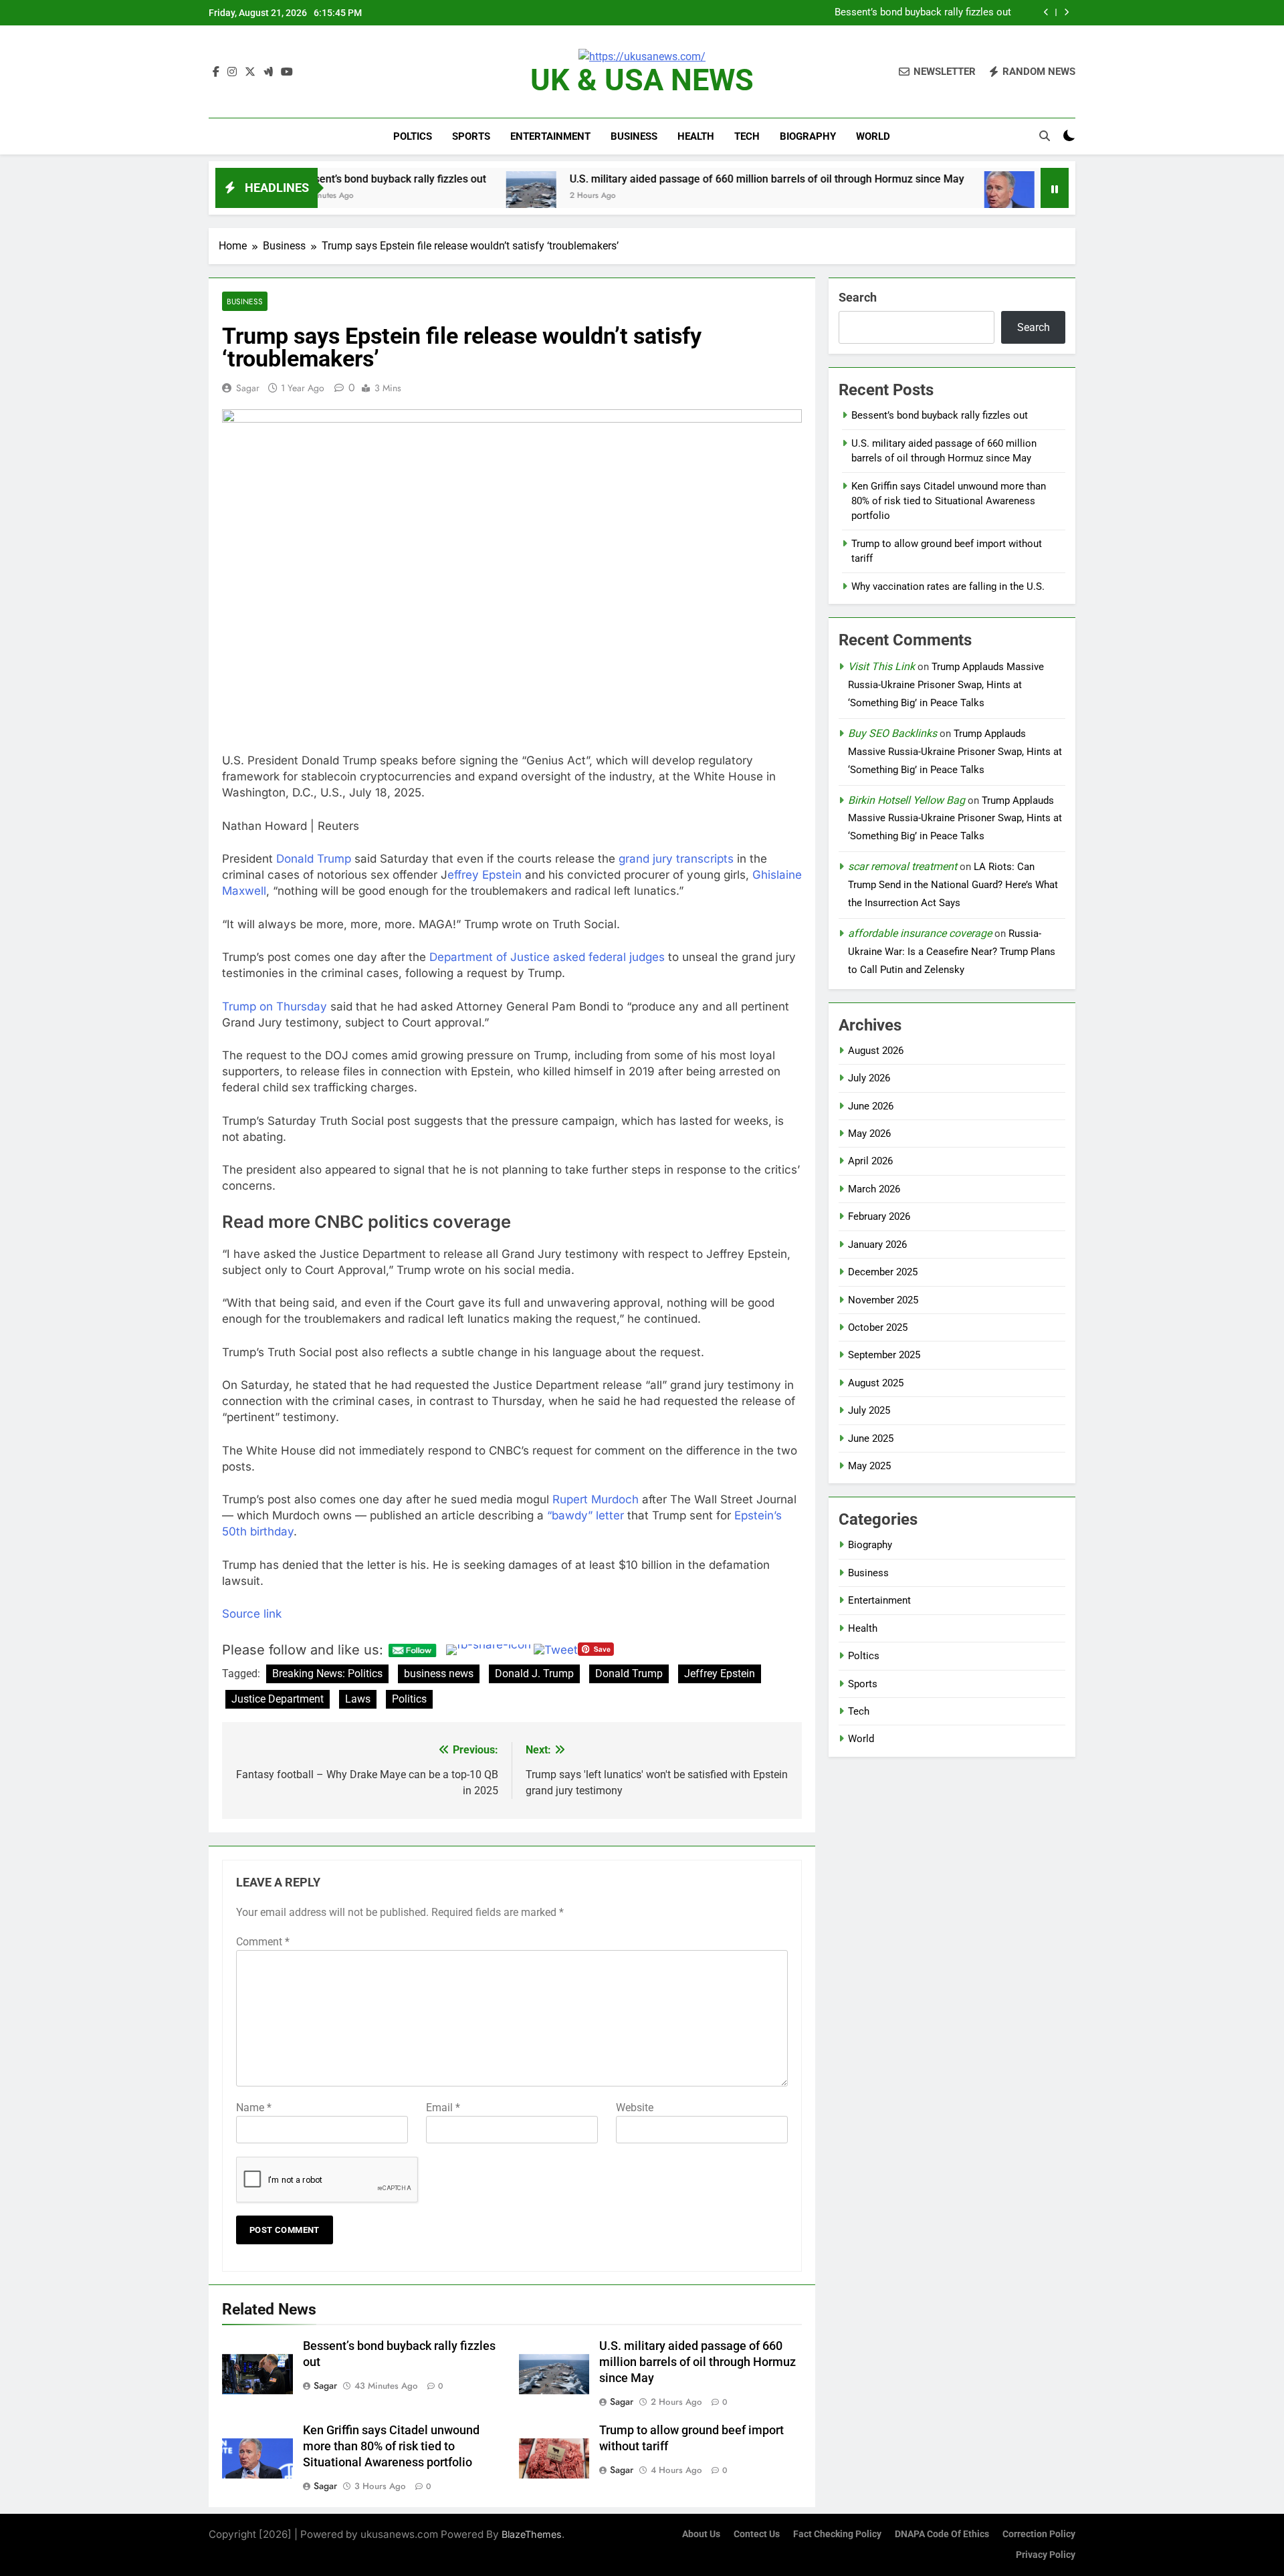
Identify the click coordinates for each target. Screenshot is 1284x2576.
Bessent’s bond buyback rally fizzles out (940, 415)
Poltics (413, 136)
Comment (263, 1942)
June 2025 (871, 1438)
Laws (358, 1699)
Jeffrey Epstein (720, 1674)
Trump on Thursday (275, 1006)
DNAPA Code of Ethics (942, 2534)
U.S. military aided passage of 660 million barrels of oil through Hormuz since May (838, 13)
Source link (252, 1614)
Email (443, 2108)
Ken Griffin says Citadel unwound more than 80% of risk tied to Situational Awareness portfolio (1041, 179)
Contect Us (757, 2534)
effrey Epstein (485, 875)
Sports (471, 136)
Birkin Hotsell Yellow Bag (906, 800)
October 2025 (878, 1327)
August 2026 (876, 1051)
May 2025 (869, 1466)
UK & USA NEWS (642, 80)
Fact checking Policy (837, 2534)
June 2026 (871, 1106)
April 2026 (870, 1161)
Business (634, 136)
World (873, 136)
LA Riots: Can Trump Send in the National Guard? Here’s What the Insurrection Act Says (953, 885)
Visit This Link (881, 666)
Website (635, 2108)
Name (254, 2108)
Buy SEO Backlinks (892, 733)
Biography (808, 136)
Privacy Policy (1046, 2555)
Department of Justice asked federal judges (547, 957)
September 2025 (884, 1355)
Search (858, 297)
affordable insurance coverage (920, 933)
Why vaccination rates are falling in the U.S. (948, 586)
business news (439, 1674)
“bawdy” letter (585, 1515)
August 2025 (876, 1383)
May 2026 (869, 1134)
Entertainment (550, 136)
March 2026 (874, 1189)
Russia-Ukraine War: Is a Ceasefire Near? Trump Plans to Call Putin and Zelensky (952, 952)
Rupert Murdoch (596, 1499)
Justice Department (278, 1699)
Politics (409, 1699)
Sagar (248, 388)
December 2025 (883, 1272)
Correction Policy (1039, 2534)
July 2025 (869, 1410)
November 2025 (883, 1300)
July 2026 (869, 1078)
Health (696, 136)
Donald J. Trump (534, 1674)
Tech (747, 136)
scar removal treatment (902, 866)
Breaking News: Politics (327, 1674)
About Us (701, 2534)
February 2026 (879, 1216)
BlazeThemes (532, 2534)
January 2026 (877, 1245)
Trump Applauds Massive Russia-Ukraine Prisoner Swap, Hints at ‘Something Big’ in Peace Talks (946, 685)
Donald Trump (314, 859)
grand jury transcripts (676, 859)
